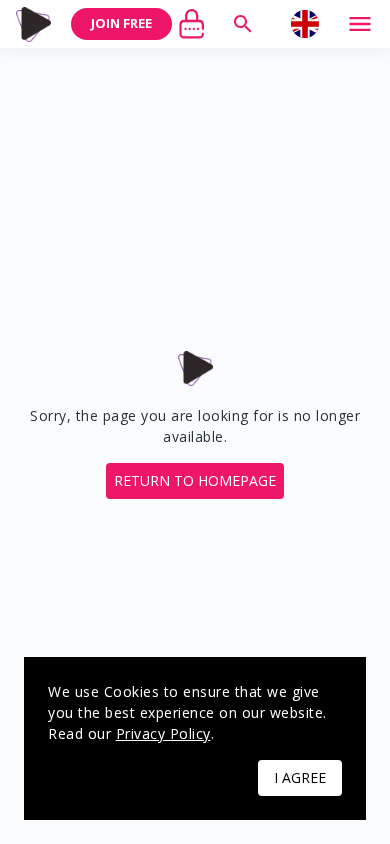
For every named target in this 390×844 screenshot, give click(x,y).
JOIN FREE (121, 23)
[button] (195, 481)
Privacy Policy (163, 733)
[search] (243, 24)
